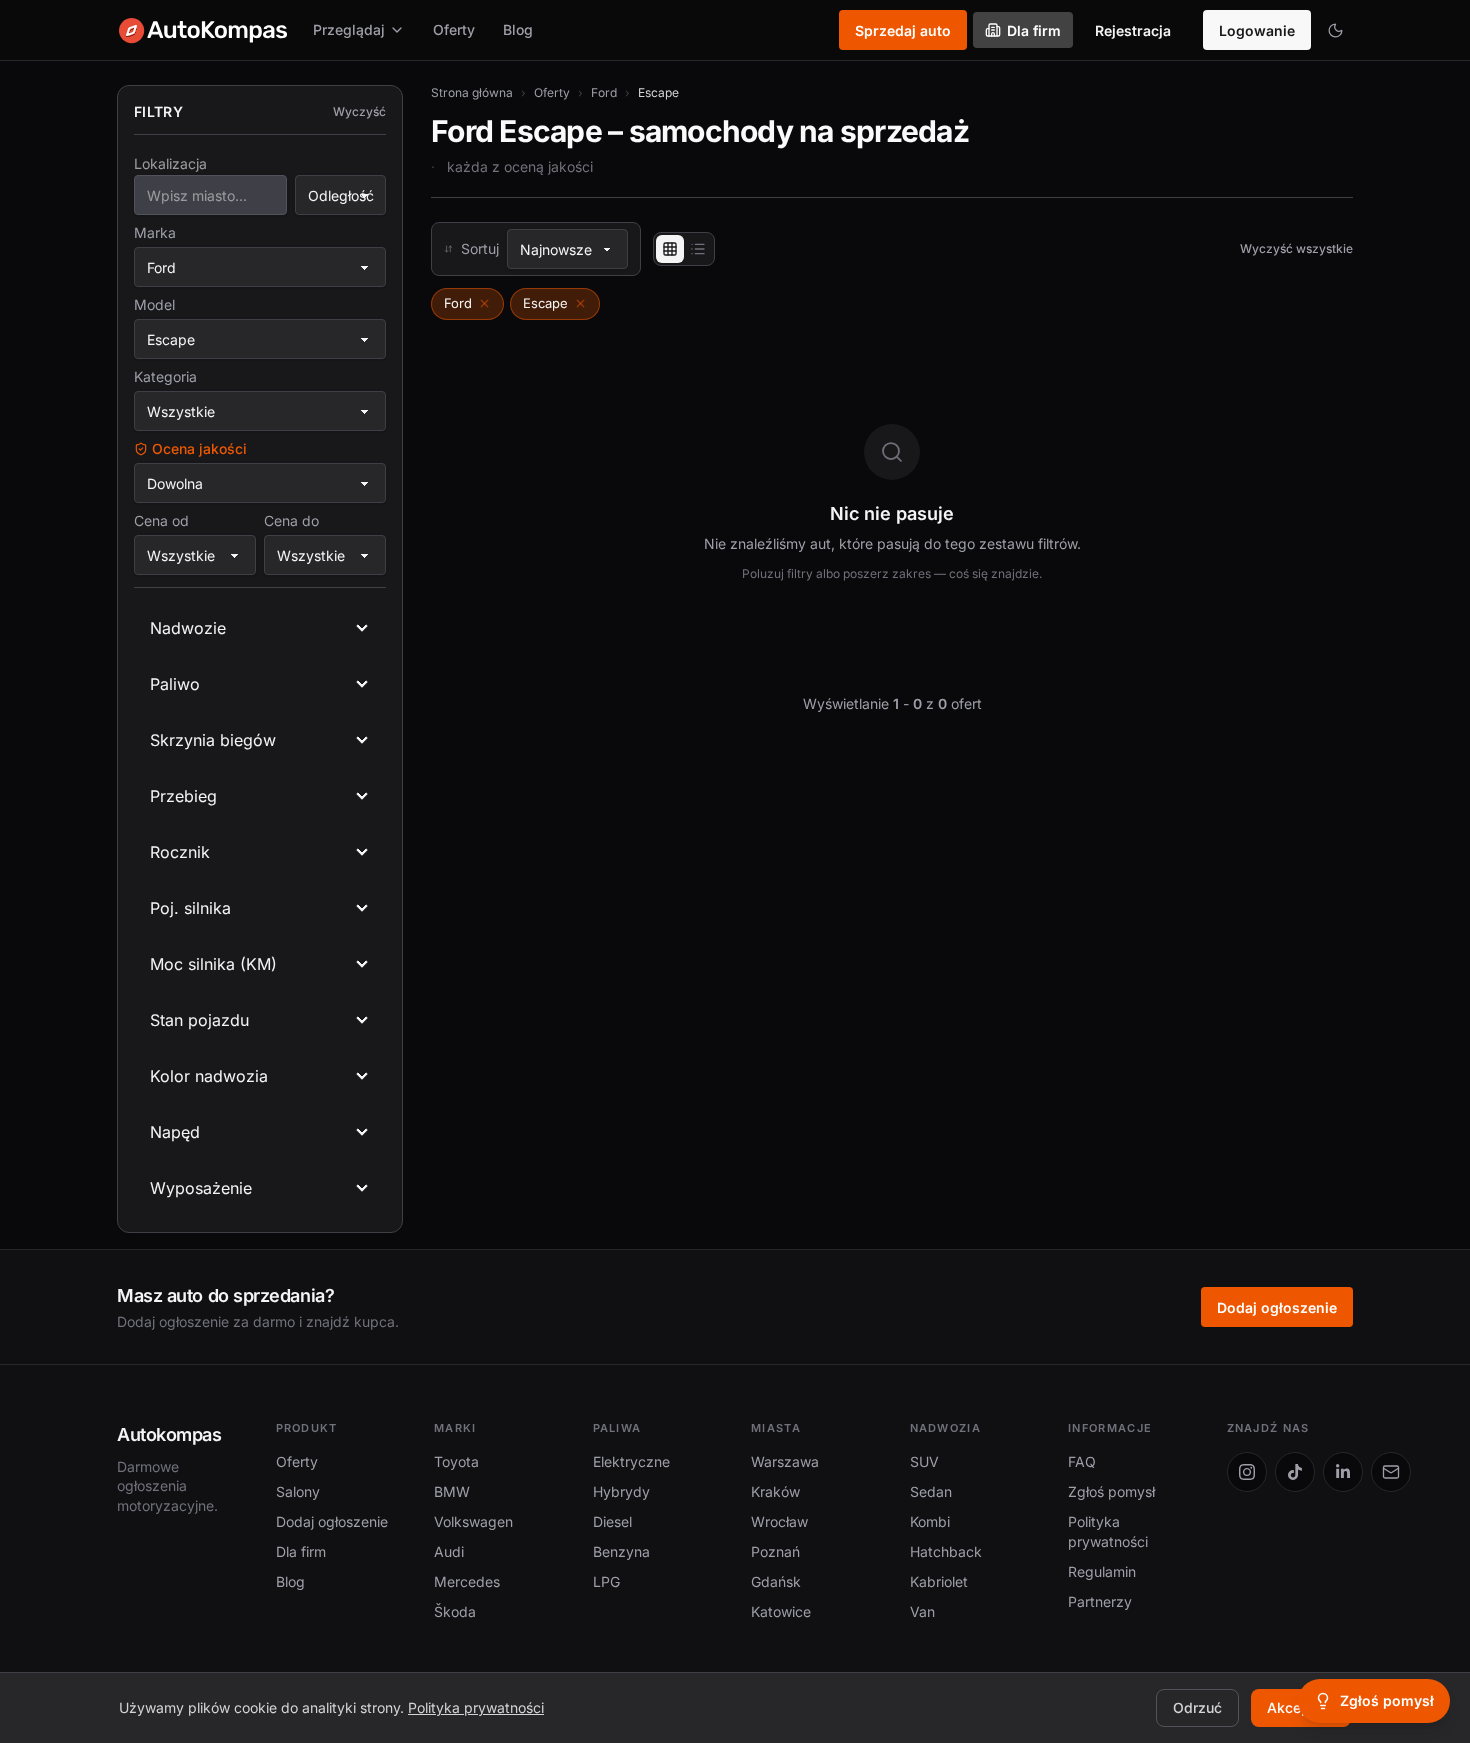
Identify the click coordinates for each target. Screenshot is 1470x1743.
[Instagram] (1247, 1472)
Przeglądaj (349, 29)
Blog (518, 29)
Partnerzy (1100, 1601)
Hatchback (946, 1551)
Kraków (775, 1491)
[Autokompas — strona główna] (203, 30)
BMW (452, 1491)
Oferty (454, 29)
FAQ (1082, 1461)
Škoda (455, 1611)
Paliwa (617, 1428)
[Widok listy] (698, 249)
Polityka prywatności (476, 1707)
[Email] (1391, 1472)
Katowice (781, 1611)
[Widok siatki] (670, 249)
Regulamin (1102, 1571)
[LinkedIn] (1343, 1472)
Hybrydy (621, 1491)
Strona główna (472, 92)
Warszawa (785, 1461)
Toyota (456, 1461)
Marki (455, 1428)
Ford (604, 92)
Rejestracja (1133, 30)
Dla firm (1034, 30)
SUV (924, 1461)
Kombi (930, 1521)
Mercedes (467, 1581)
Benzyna (621, 1551)
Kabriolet (939, 1581)
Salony (298, 1491)
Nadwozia (946, 1428)
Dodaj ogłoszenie (1277, 1307)
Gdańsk (776, 1581)
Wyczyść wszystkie (1296, 248)
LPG (606, 1581)
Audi (449, 1551)
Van (922, 1611)
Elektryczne (631, 1461)
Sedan (931, 1491)
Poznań (775, 1551)
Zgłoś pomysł (1111, 1491)
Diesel (612, 1521)
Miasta (776, 1428)
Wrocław (779, 1521)
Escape (545, 303)
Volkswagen (473, 1521)
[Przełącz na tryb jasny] (1335, 30)
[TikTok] (1295, 1472)
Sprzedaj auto (903, 30)
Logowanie (1257, 30)
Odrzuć (1197, 1707)
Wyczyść (359, 111)
